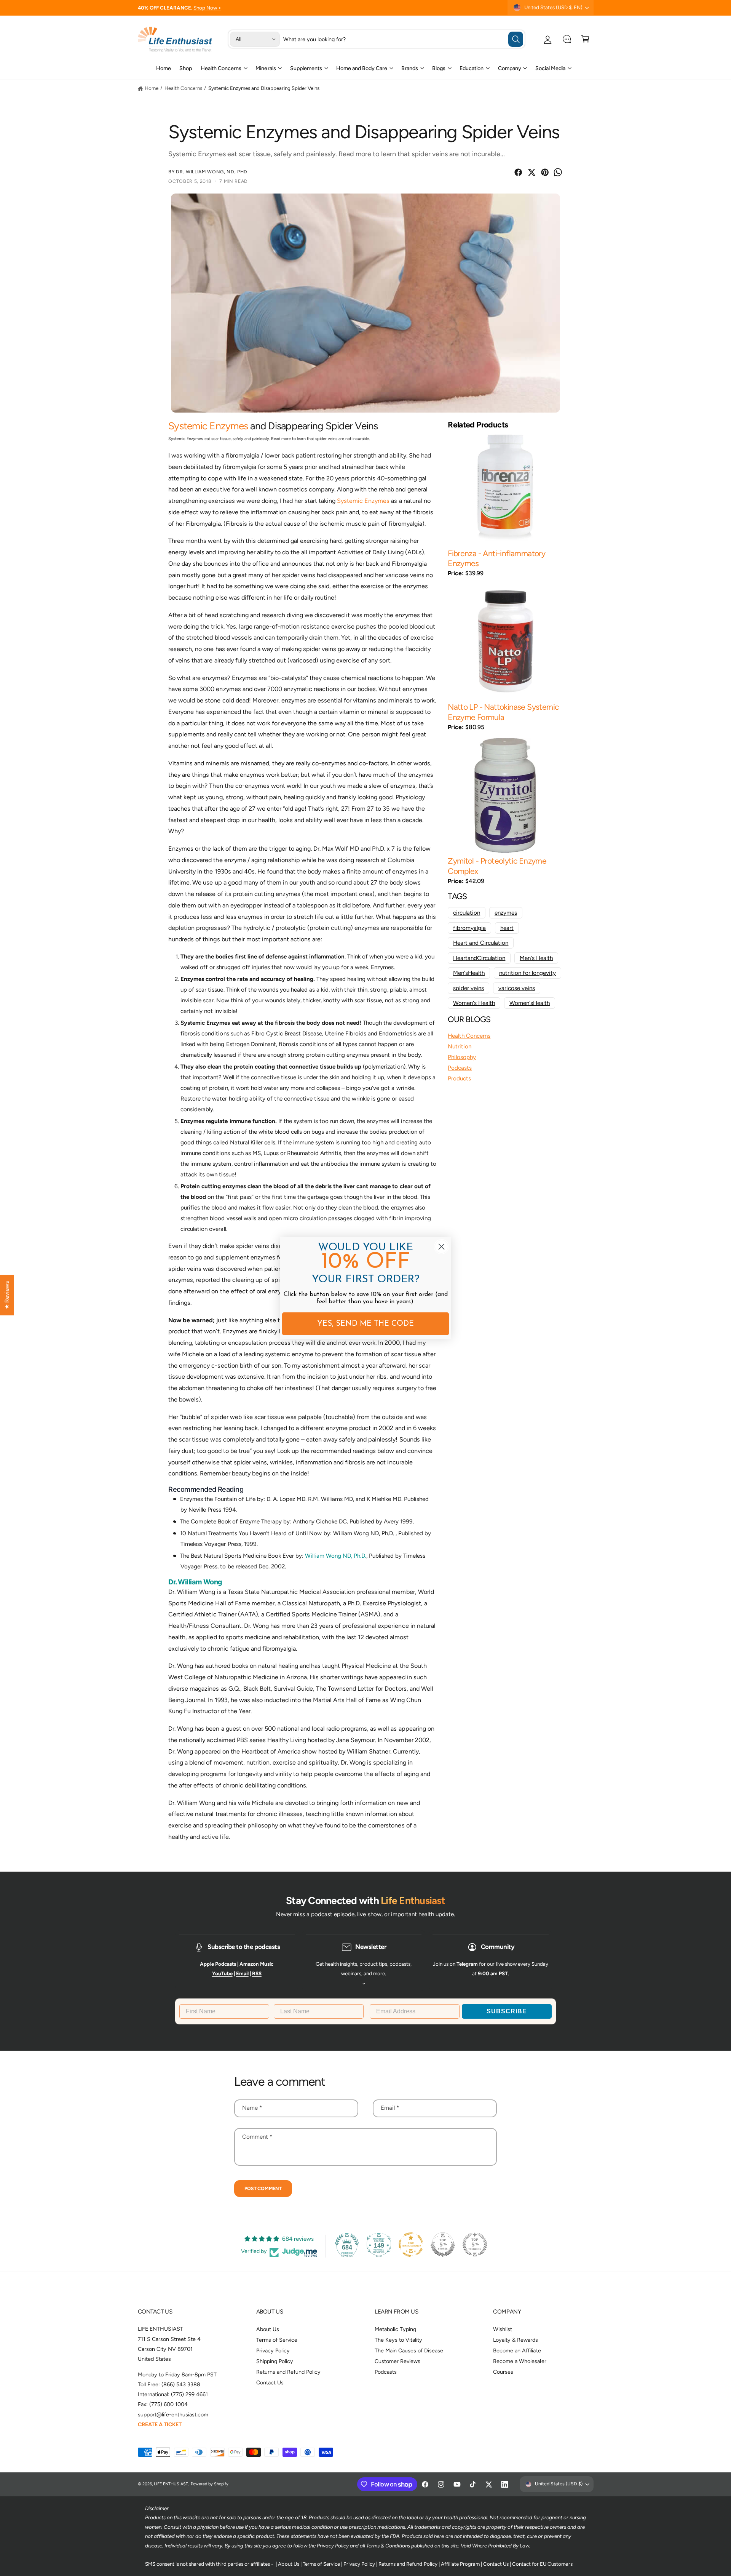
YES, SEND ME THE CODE (365, 1324)
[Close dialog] (441, 1247)
